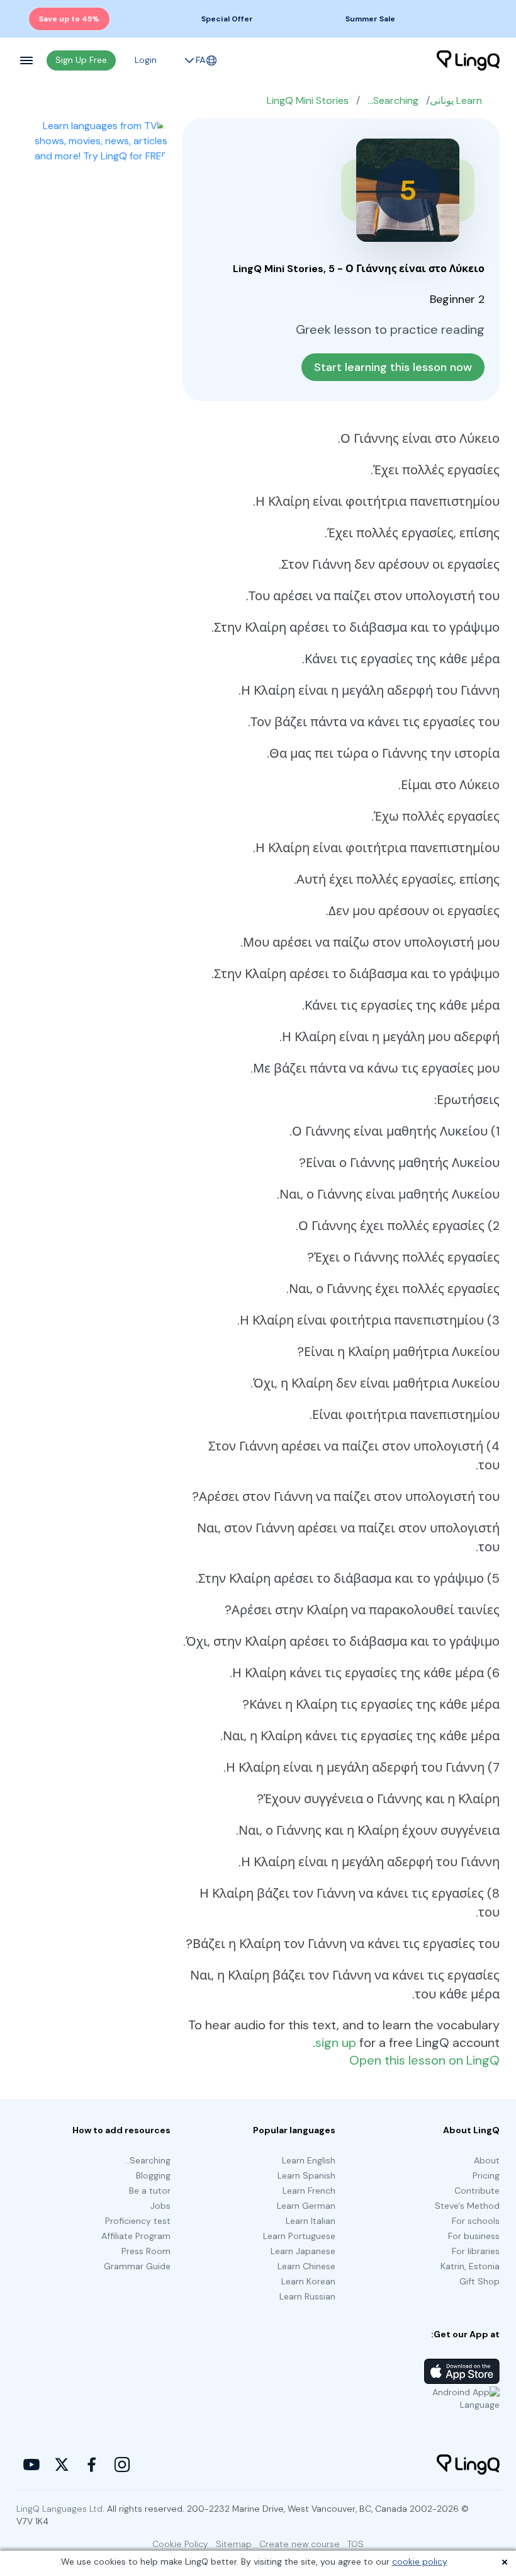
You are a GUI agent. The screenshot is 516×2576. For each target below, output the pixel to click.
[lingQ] (468, 60)
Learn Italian (311, 2221)
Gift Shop (480, 2281)
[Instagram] (122, 2465)
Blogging (153, 2175)
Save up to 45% (69, 19)
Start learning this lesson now (393, 367)
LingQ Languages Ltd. (60, 2509)
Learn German (306, 2206)
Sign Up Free (81, 60)
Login (146, 60)
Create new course (300, 2544)
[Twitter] (62, 2465)
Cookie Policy (180, 2544)
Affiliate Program (136, 2236)
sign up (336, 2043)
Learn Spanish (306, 2175)
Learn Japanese (303, 2251)
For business (474, 2236)
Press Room (146, 2251)
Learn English (309, 2160)
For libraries (476, 2251)
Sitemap (234, 2544)
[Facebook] (92, 2465)
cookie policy (420, 2562)
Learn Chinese (306, 2266)
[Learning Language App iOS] (462, 2371)
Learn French (309, 2191)
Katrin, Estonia (470, 2266)
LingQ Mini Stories (308, 100)
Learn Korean (308, 2281)
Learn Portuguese (299, 2236)
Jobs (160, 2206)
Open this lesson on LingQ (424, 2060)
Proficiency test (138, 2221)
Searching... (393, 100)
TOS (356, 2544)
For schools (476, 2221)
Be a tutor (150, 2191)
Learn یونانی (456, 100)
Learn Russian (307, 2296)
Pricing (486, 2175)
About (487, 2160)
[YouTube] (31, 2465)
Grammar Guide (137, 2266)
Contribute (477, 2191)
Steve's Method (467, 2206)
